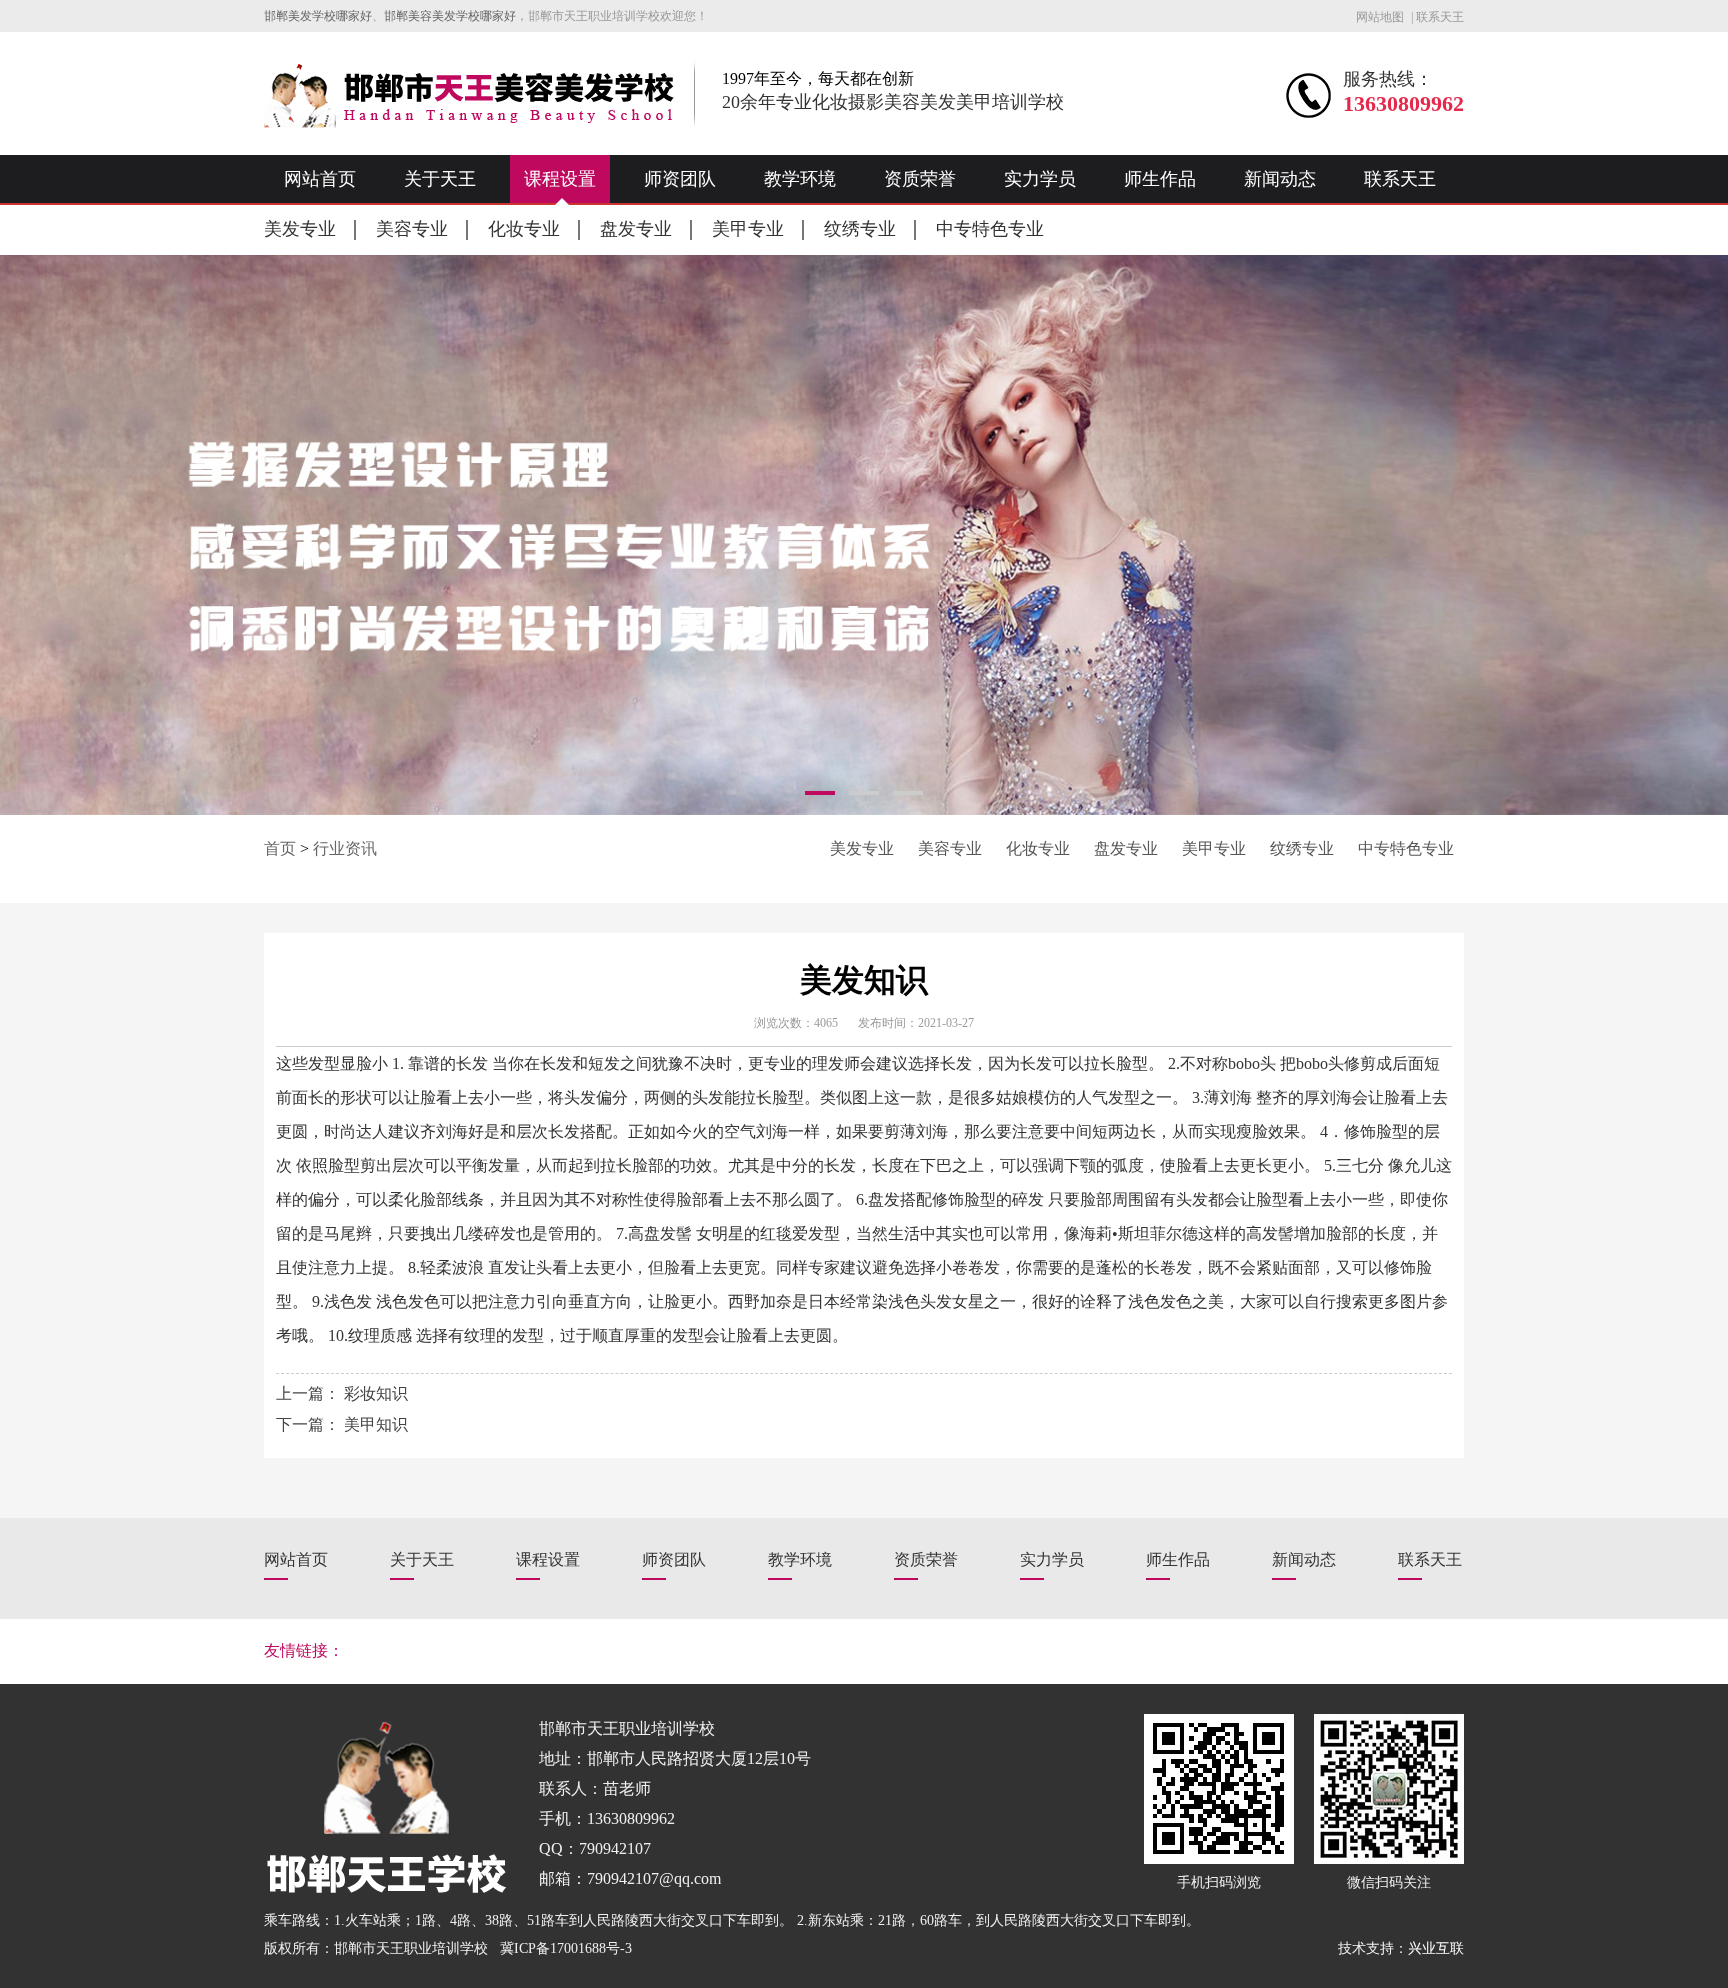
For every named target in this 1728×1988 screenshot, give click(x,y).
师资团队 (680, 179)
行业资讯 (345, 848)
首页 (280, 848)
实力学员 (1040, 179)
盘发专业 (636, 229)
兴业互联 (1436, 1948)
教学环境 (800, 179)
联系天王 (1440, 17)
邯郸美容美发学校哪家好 (450, 16)
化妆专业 (524, 229)
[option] (864, 535)
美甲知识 (376, 1424)
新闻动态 (1280, 179)
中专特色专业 (990, 229)
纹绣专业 (860, 229)
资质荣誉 (920, 179)
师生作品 (1160, 179)
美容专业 (412, 229)
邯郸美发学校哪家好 (318, 16)
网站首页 (320, 179)
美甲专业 (748, 229)
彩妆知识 (376, 1393)
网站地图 (1380, 17)
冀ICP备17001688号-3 (566, 1948)
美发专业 (300, 229)
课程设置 (560, 179)
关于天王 (440, 179)
